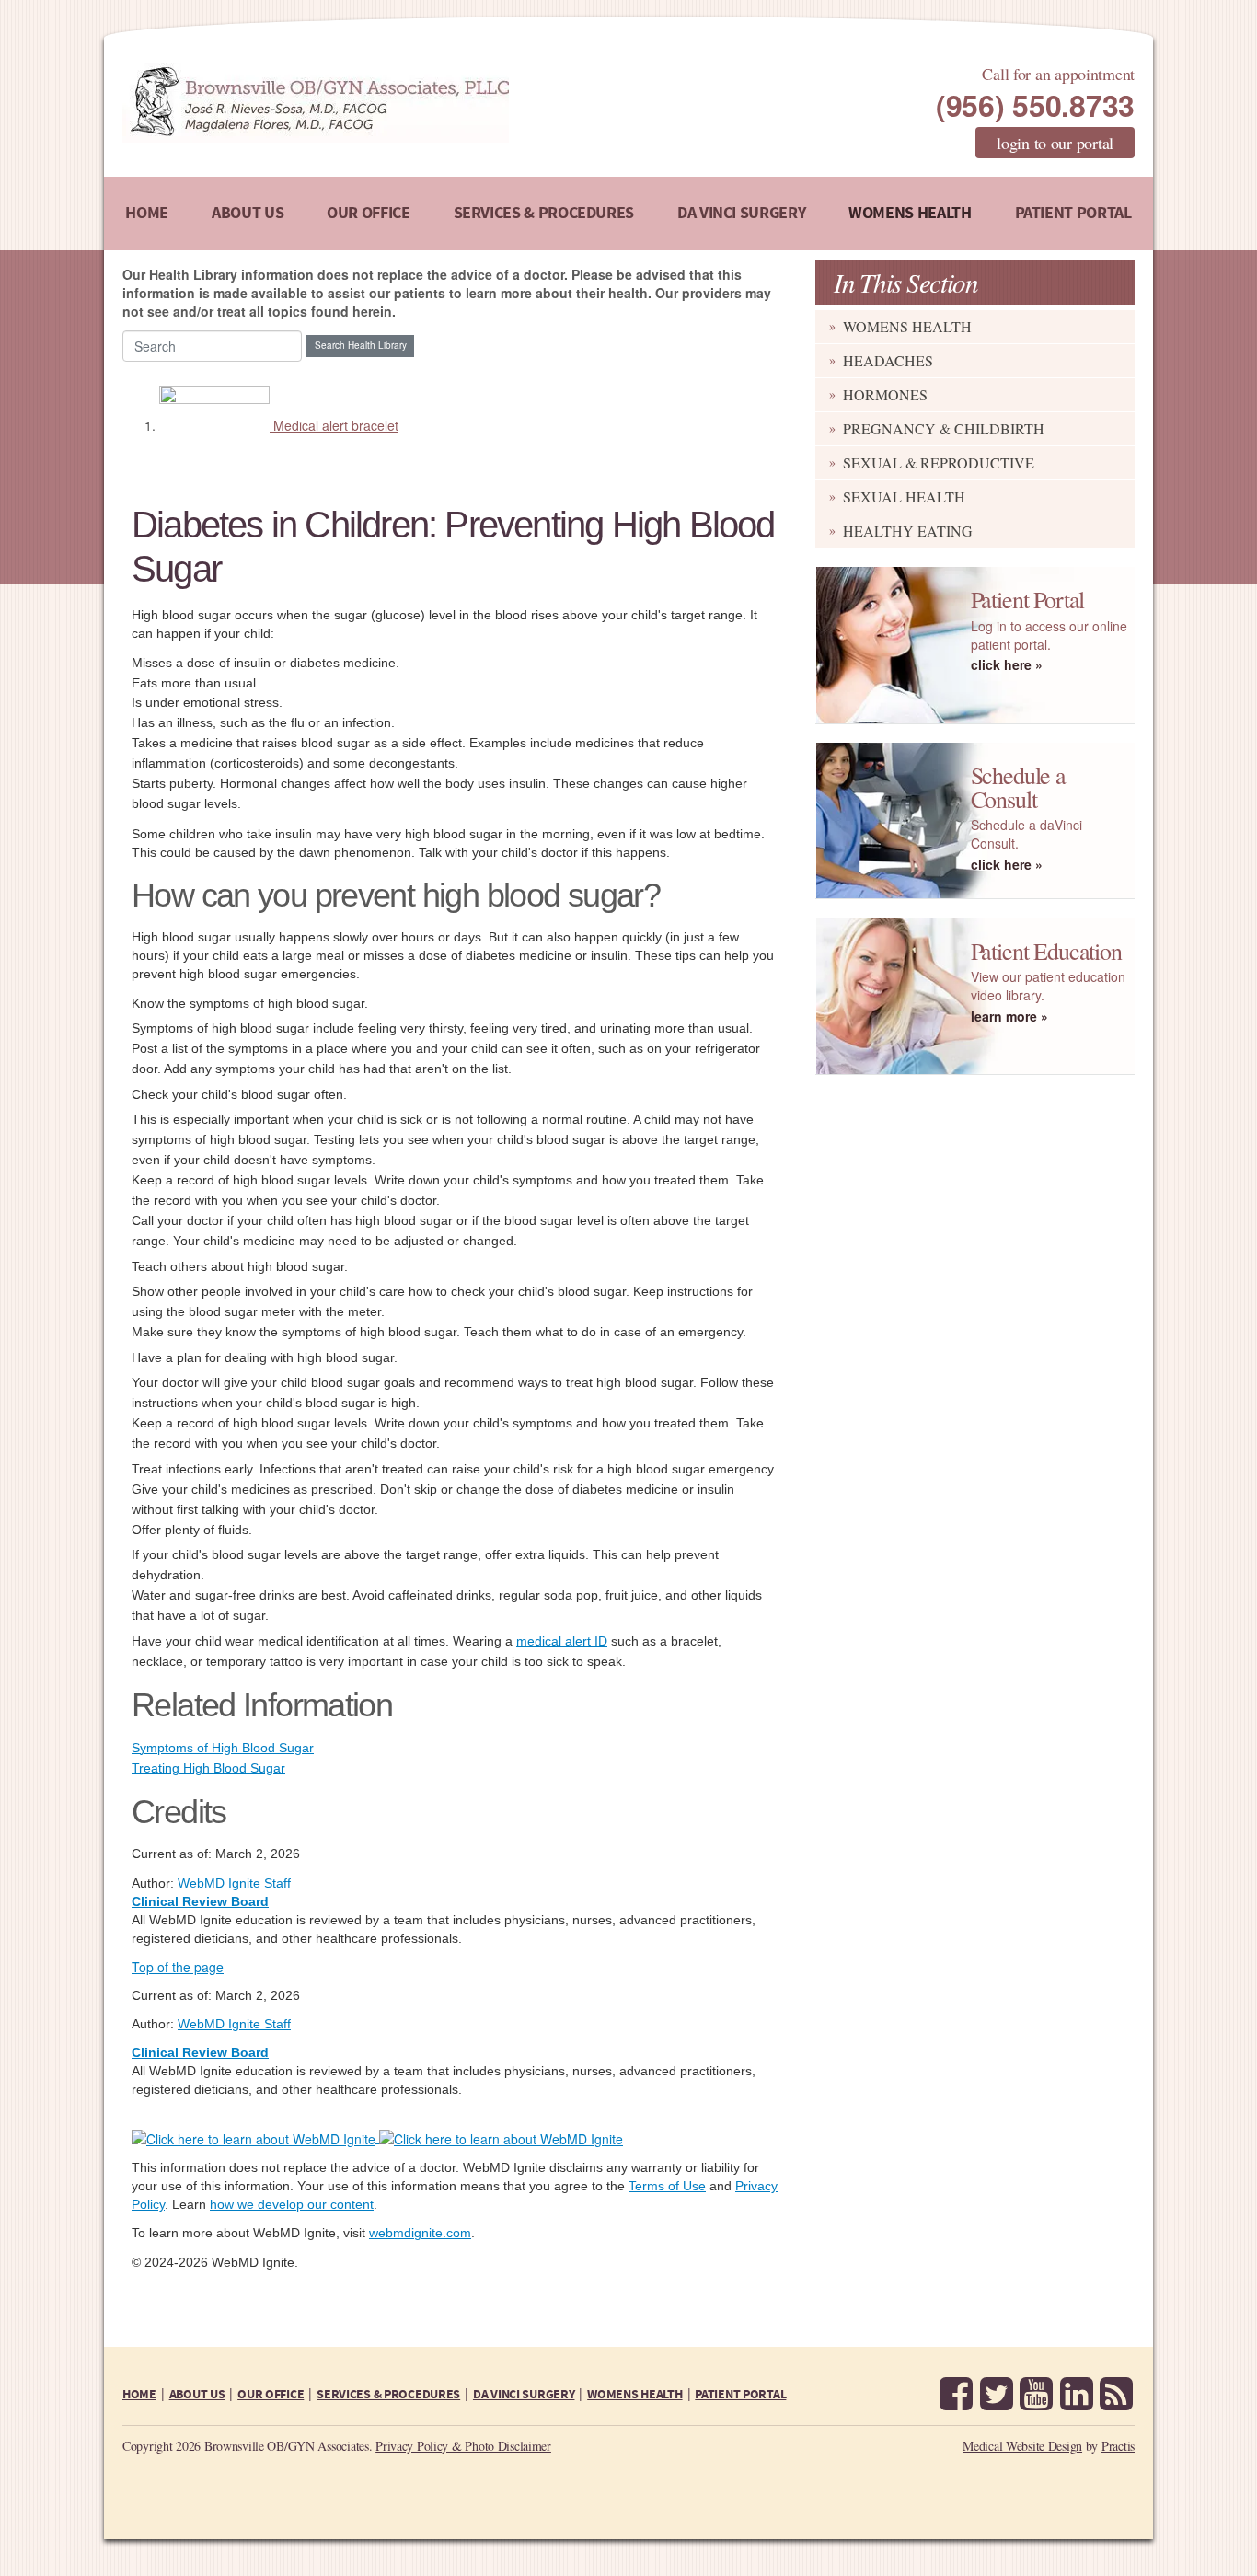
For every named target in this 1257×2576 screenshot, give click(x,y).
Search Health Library (361, 345)
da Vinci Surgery (741, 213)
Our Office (368, 213)
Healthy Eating (908, 531)
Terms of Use (667, 2186)
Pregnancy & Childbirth (944, 428)
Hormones (885, 394)
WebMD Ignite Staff (234, 2024)
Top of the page (178, 1967)
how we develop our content (292, 2204)
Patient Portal (1073, 213)
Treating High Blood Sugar (208, 1768)
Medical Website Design (1022, 2446)
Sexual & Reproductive (939, 462)
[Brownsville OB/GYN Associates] (412, 103)
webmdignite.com (420, 2233)
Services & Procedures (544, 213)
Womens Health (910, 213)
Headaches (888, 360)
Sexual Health (904, 497)
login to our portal (1055, 143)
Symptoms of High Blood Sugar (223, 1748)
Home (147, 213)
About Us (248, 213)
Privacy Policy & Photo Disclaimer (463, 2446)
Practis (1118, 2446)
